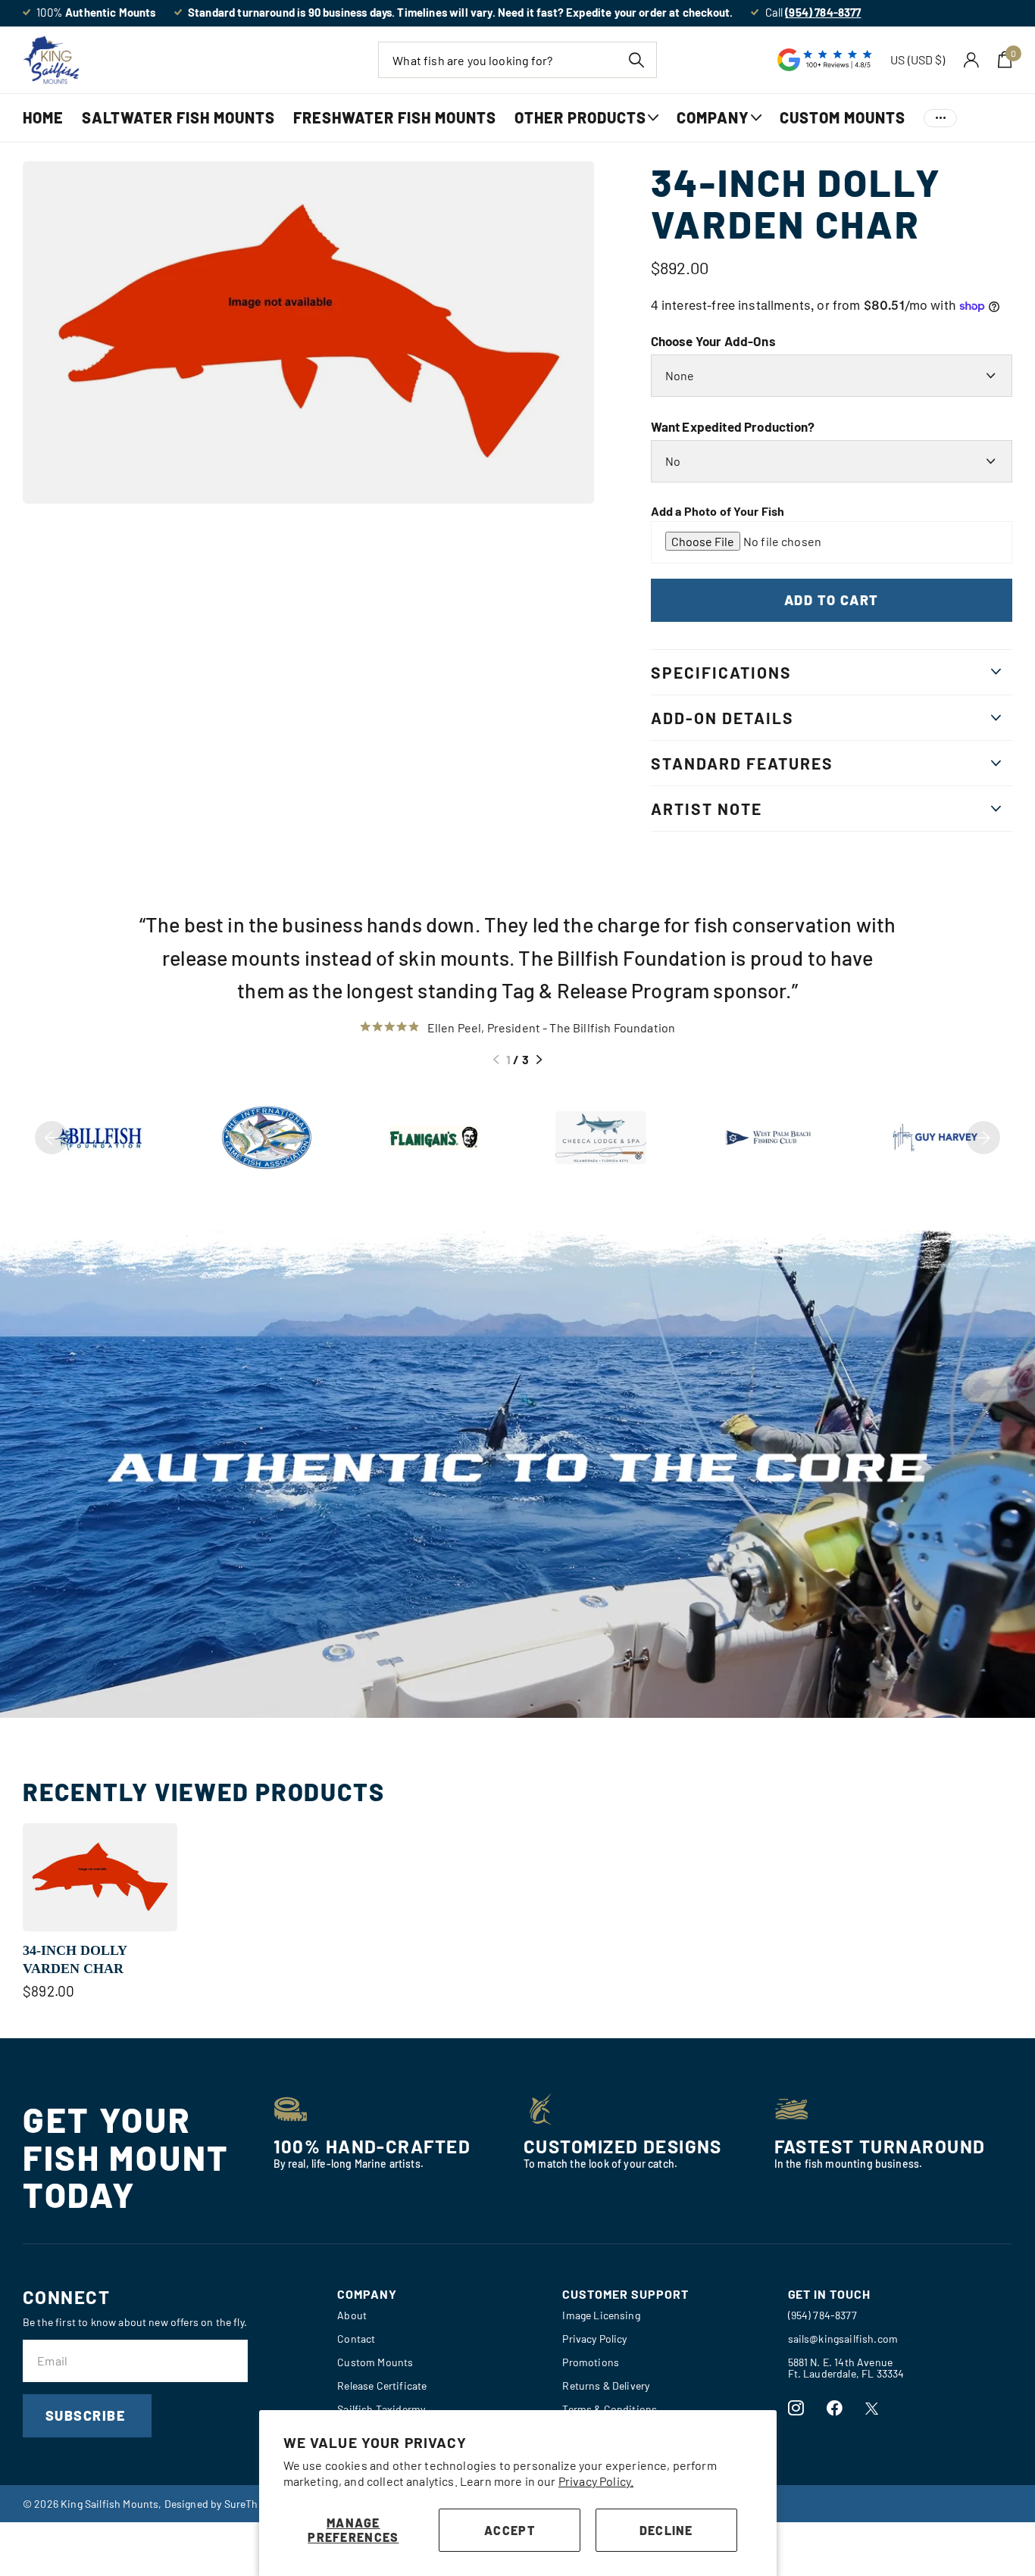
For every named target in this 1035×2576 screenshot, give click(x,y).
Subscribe (87, 2415)
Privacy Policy (594, 2339)
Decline (666, 2530)
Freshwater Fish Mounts (395, 117)
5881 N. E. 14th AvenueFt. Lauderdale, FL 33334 (846, 2368)
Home (43, 117)
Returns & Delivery (606, 2386)
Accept (510, 2530)
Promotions (591, 2362)
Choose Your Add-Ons (713, 341)
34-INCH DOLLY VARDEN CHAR (75, 1959)
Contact (356, 2339)
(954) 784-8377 (822, 2315)
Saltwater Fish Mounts (178, 117)
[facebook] (835, 2408)
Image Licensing (601, 2315)
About (352, 2315)
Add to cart (832, 600)
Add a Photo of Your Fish (718, 511)
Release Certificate (382, 2386)
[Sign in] (972, 60)
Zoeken (636, 60)
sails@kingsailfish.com (843, 2339)
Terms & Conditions (610, 2409)
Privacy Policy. (596, 2481)
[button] (496, 1060)
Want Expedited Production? (733, 426)
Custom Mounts (843, 117)
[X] (872, 2409)
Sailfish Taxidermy (381, 2409)
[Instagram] (796, 2408)
